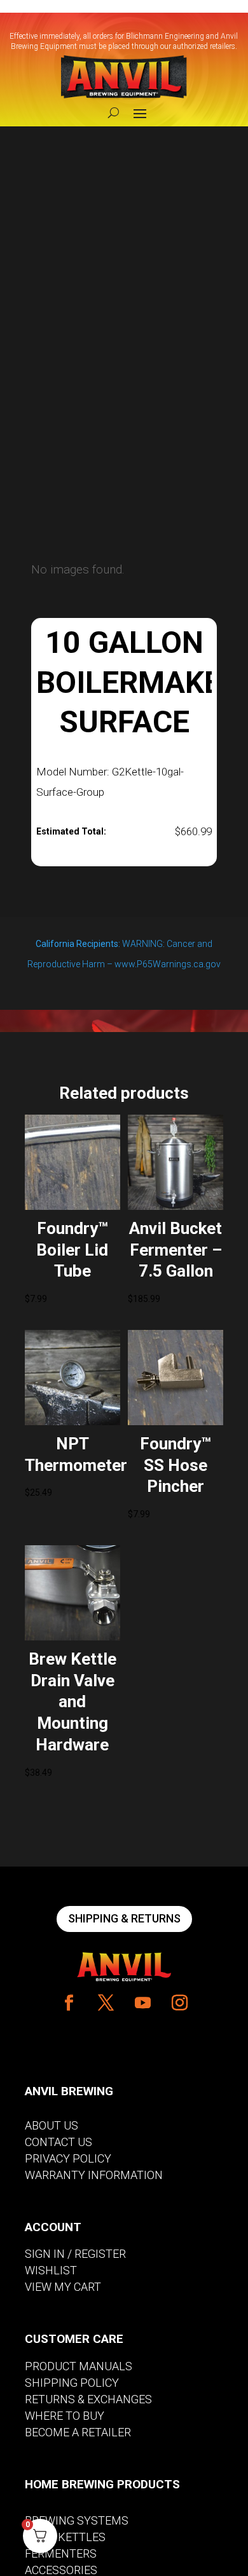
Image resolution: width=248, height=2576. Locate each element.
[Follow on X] (106, 2003)
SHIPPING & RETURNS (124, 1918)
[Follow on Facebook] (69, 2003)
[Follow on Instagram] (179, 2003)
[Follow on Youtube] (142, 2003)
